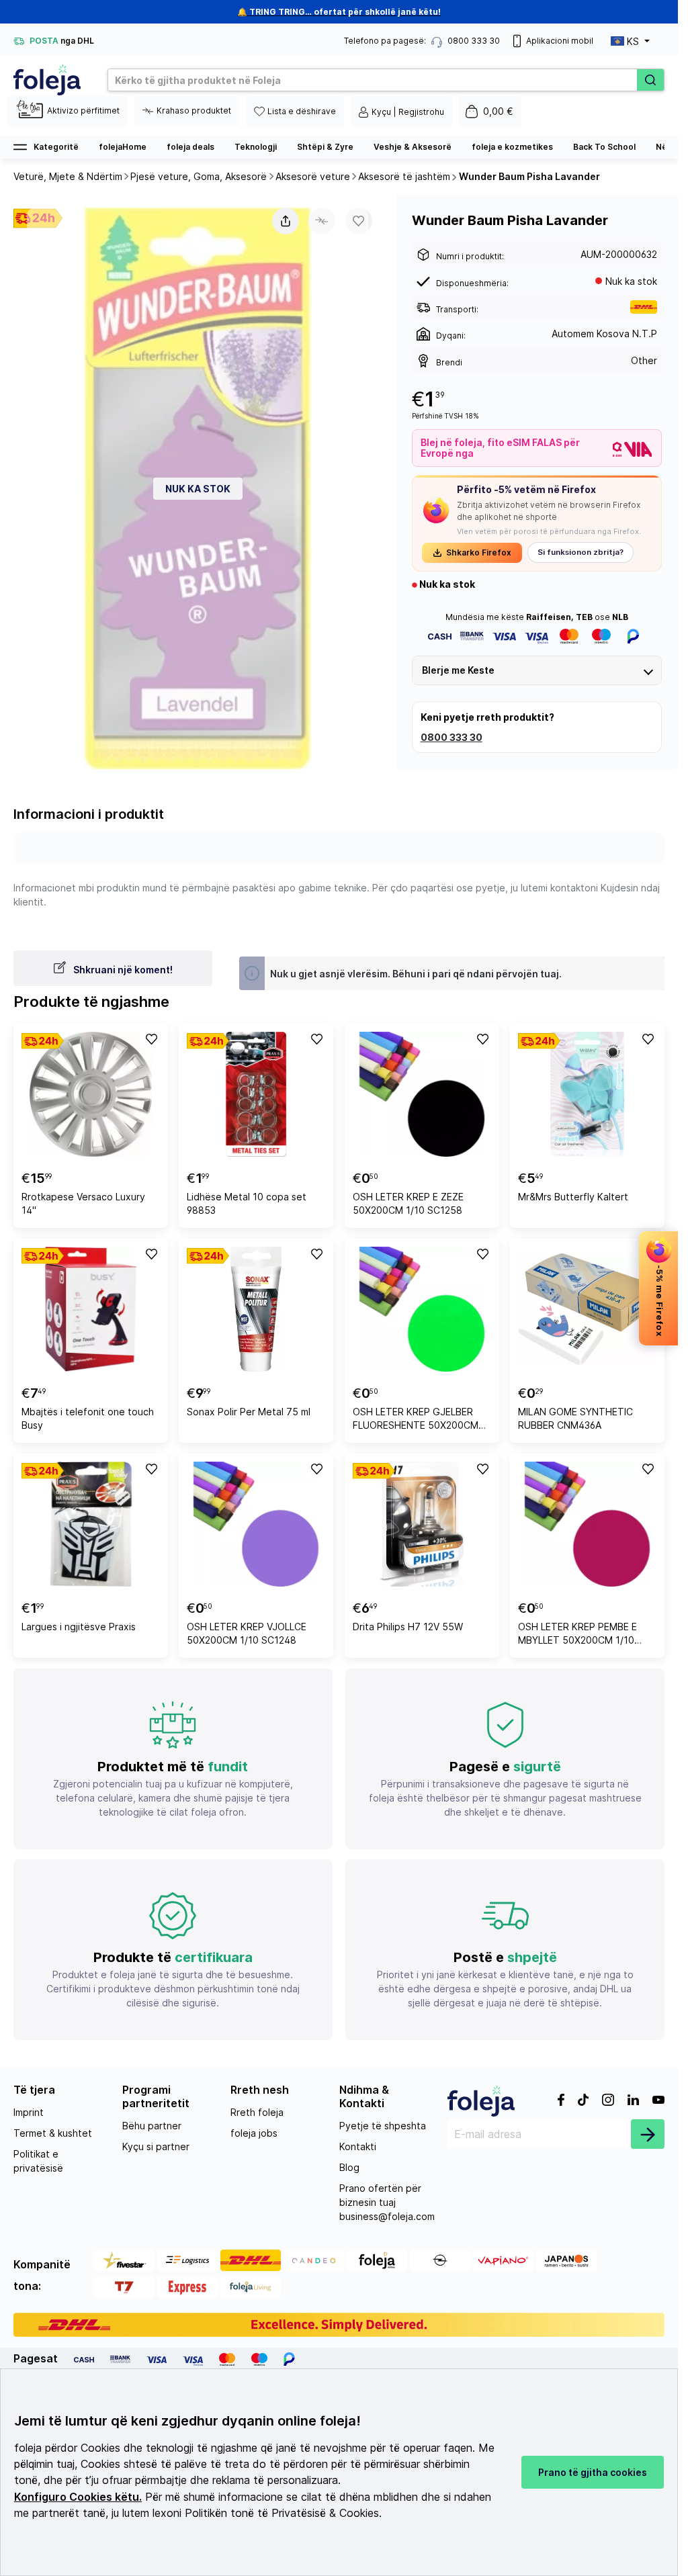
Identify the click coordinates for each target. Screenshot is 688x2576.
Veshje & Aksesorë (413, 147)
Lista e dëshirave (302, 111)
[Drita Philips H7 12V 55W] (422, 1524)
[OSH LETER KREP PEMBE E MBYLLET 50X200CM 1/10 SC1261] (587, 1524)
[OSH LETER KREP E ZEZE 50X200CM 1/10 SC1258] (422, 1094)
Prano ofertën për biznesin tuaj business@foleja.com (387, 2202)
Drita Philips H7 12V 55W (408, 1627)
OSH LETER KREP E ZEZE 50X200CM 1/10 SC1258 (408, 1203)
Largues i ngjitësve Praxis (79, 1627)
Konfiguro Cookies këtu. (78, 2497)
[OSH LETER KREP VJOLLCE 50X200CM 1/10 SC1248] (256, 1524)
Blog (349, 2167)
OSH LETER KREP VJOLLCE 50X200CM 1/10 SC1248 (247, 1633)
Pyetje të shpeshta (383, 2126)
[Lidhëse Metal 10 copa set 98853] (256, 1094)
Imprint (29, 2112)
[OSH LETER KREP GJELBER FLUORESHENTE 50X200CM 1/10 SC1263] (422, 1309)
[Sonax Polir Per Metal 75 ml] (256, 1309)
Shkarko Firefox (479, 552)
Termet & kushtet (53, 2133)
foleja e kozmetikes (512, 147)
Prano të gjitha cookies (593, 2472)
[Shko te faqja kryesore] (47, 80)
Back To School (604, 147)
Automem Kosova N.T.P (604, 334)
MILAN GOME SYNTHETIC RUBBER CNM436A (575, 1418)
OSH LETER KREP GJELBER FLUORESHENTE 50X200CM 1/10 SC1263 (416, 1420)
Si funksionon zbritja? (580, 552)
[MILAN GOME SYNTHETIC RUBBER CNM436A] (587, 1309)
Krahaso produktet (194, 110)
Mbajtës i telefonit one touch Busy (88, 1418)
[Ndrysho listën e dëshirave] (150, 1038)
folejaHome (123, 147)
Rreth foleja (257, 2112)
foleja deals (190, 147)
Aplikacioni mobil (560, 41)
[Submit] (648, 2134)
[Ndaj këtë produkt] (286, 221)
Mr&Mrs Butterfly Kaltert (573, 1197)
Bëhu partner (152, 2126)
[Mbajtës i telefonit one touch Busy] (91, 1309)
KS (633, 41)
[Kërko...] (650, 80)
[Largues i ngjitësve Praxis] (91, 1524)
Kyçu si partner (156, 2146)
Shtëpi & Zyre (325, 147)
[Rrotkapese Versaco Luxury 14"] (91, 1094)
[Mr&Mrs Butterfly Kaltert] (587, 1094)
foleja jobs (254, 2133)
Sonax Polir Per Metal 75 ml (249, 1412)
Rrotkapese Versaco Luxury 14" (83, 1203)
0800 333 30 (451, 737)
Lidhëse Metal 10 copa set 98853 (247, 1203)
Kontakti (358, 2146)
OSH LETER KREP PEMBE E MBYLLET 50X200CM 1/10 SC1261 (577, 1635)
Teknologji (256, 147)
